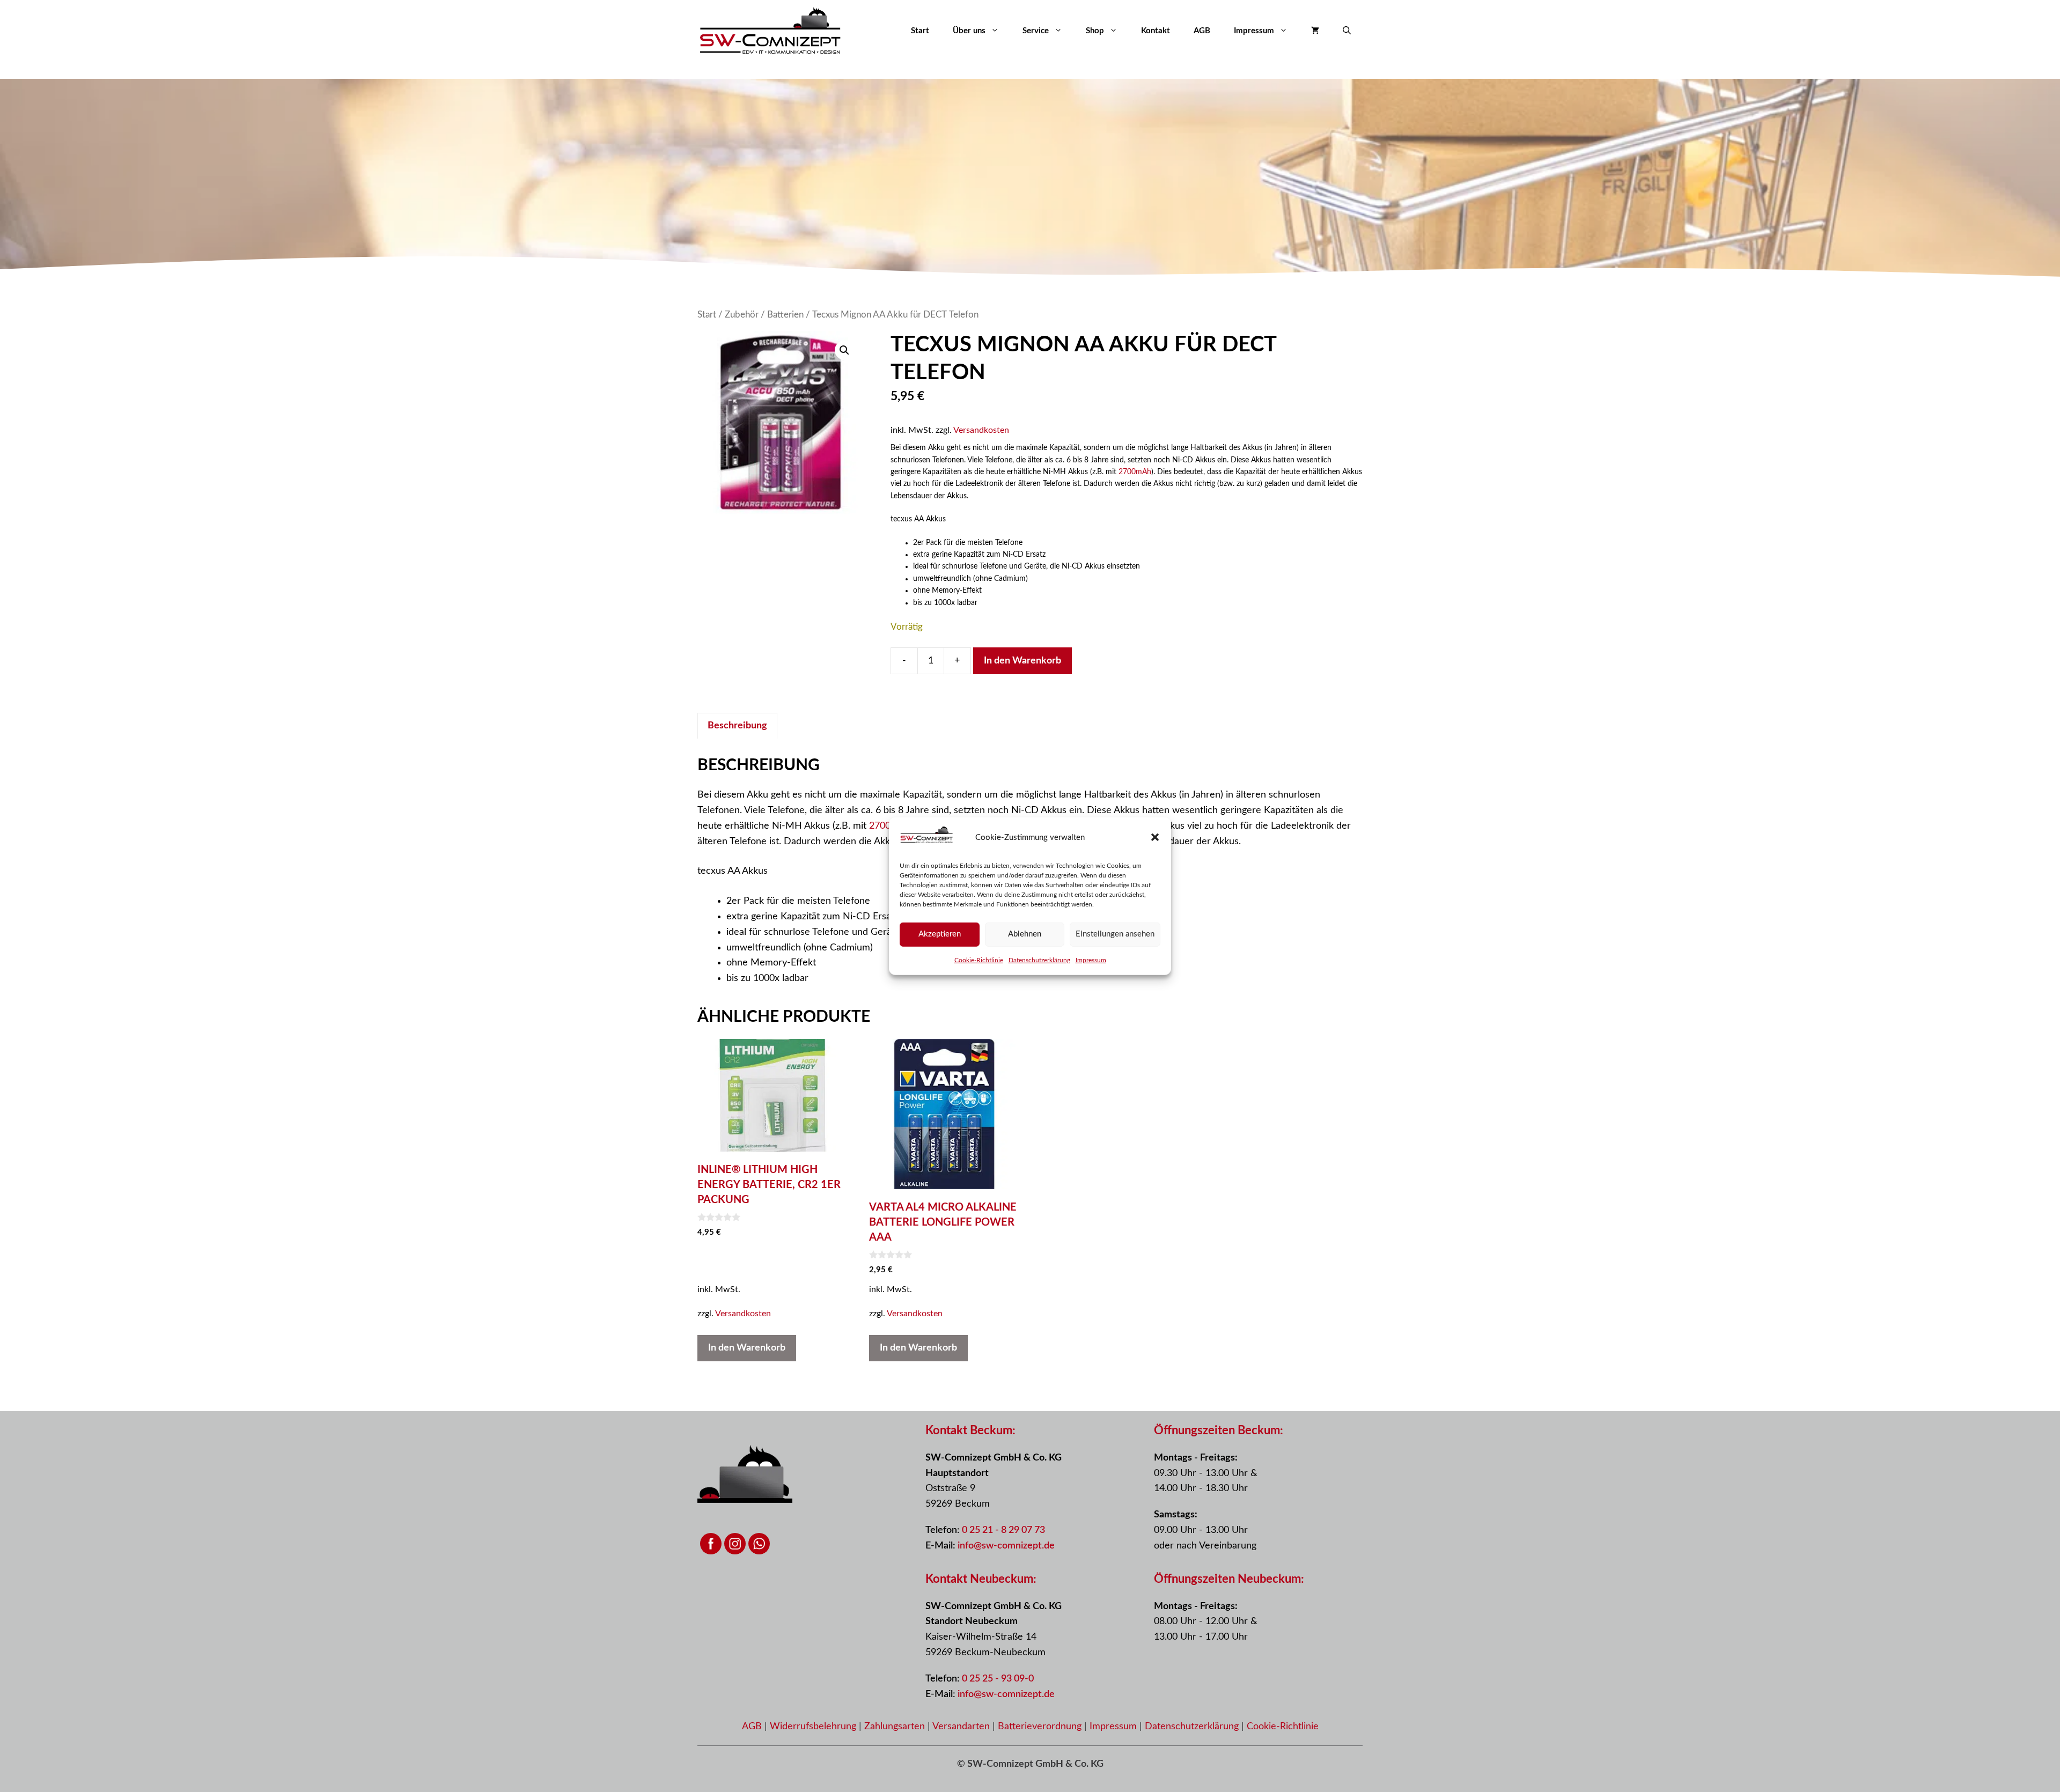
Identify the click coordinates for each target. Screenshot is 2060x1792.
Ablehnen (1025, 934)
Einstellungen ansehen (1115, 934)
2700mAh (1135, 472)
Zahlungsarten (896, 1727)
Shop (1095, 31)
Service (1036, 31)
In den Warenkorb (1022, 661)
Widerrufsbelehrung (814, 1727)
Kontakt (1156, 31)
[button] (1155, 837)
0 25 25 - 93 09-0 (998, 1679)
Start (920, 31)
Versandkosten (981, 430)
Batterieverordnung (1041, 1727)
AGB (1202, 31)
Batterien (785, 315)
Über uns (969, 31)
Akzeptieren (940, 934)
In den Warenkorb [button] (747, 1348)
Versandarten (962, 1727)
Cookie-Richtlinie (979, 960)
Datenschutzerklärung (1039, 960)
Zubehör (742, 315)
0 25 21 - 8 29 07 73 (1003, 1530)
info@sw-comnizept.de (1006, 1546)
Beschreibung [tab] (737, 726)
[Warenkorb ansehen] (1315, 31)
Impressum (1091, 960)
